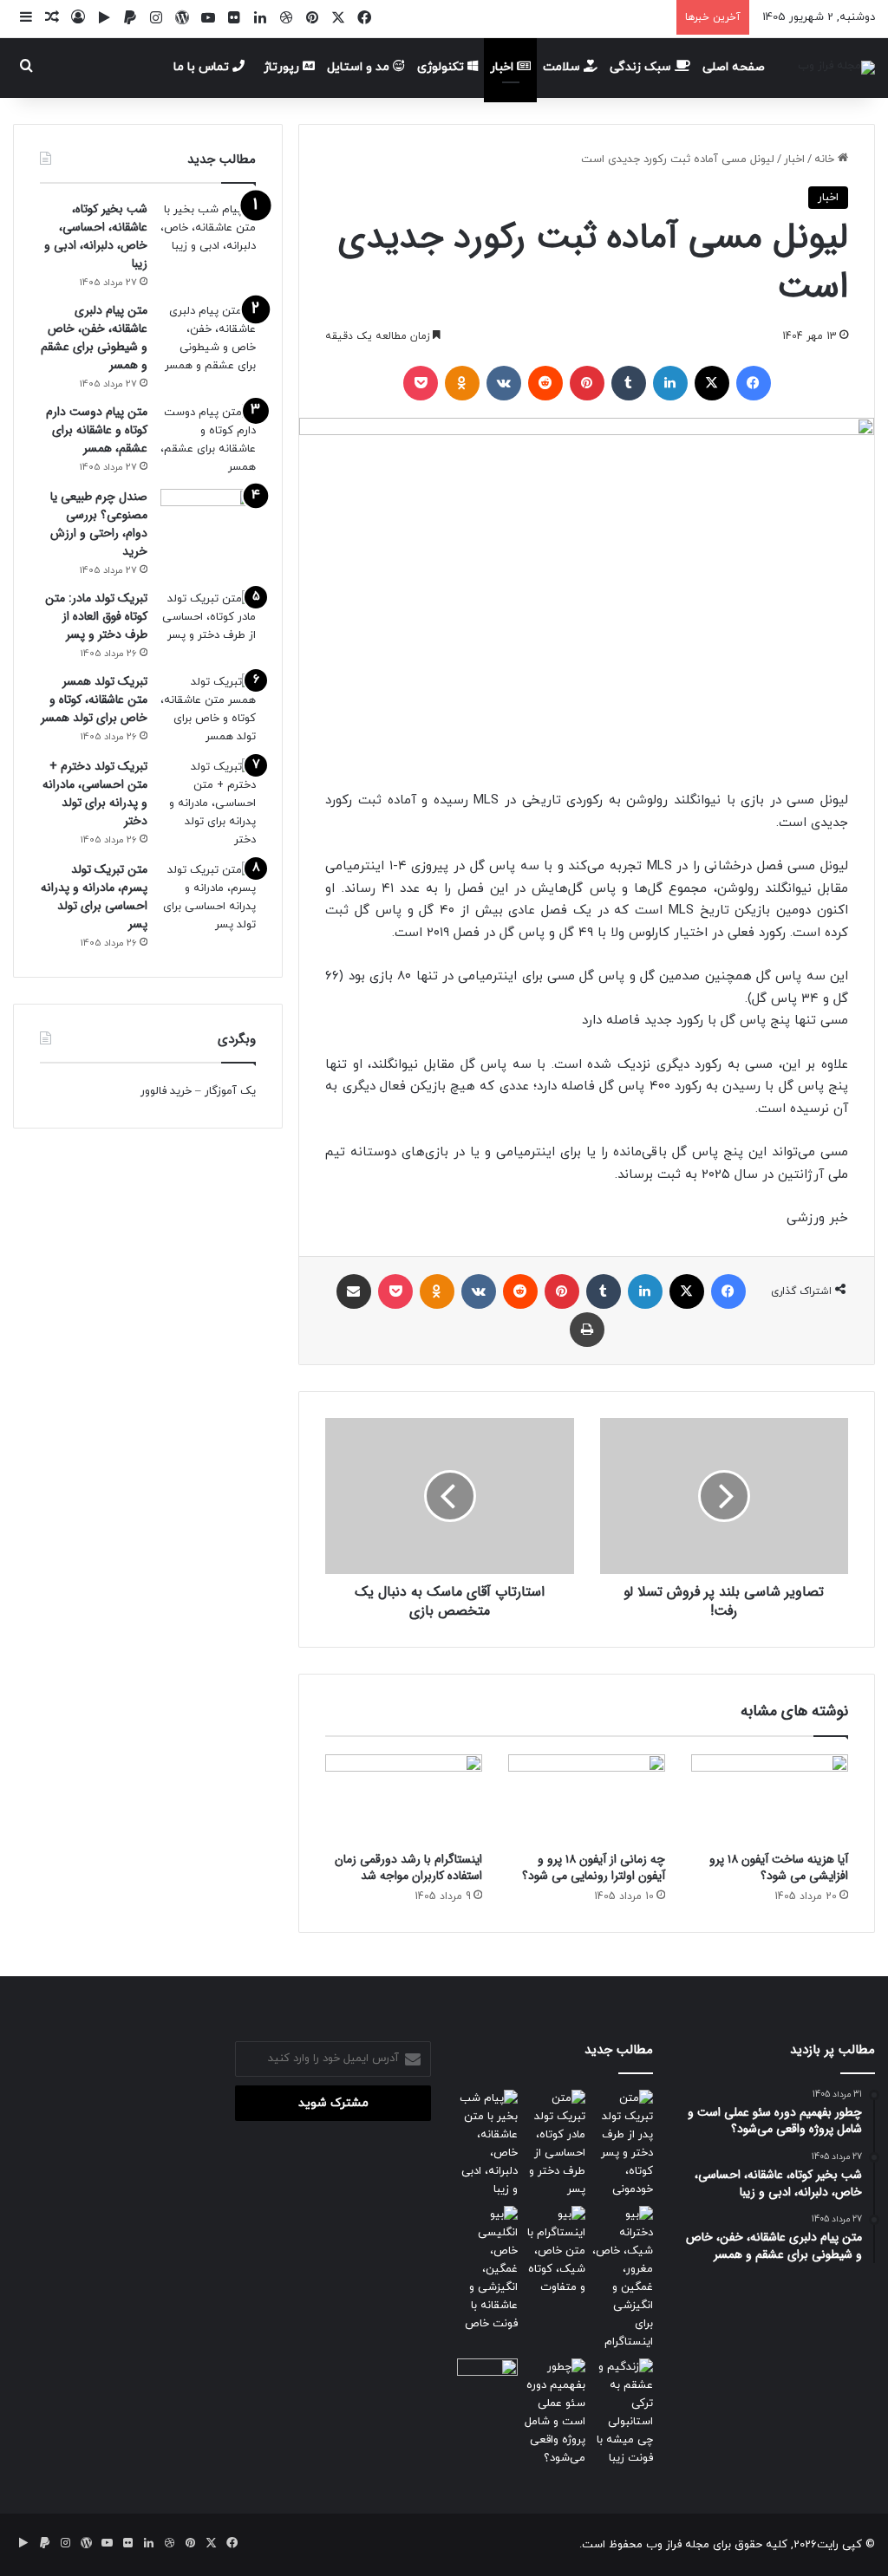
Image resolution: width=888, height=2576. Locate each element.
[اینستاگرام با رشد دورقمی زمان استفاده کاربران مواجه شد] (404, 1799)
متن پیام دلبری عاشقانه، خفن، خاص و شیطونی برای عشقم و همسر (94, 338)
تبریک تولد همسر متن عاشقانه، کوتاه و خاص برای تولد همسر (94, 699)
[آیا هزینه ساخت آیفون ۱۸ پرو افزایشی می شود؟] (770, 1799)
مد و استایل (360, 67)
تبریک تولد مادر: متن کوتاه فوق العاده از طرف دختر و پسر (96, 616)
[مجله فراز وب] (836, 68)
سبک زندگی (642, 67)
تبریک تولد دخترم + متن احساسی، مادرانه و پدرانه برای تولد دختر (95, 794)
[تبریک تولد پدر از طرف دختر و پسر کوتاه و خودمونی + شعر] (623, 2144)
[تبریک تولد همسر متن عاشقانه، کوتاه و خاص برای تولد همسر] (208, 710)
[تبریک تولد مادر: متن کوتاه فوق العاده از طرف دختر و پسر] (208, 623)
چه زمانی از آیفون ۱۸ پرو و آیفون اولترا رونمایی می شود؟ (594, 1867)
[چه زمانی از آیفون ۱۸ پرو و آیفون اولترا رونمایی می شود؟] (587, 1799)
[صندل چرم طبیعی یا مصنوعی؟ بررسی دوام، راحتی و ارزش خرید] (208, 521)
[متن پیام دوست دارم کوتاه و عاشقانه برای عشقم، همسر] (208, 440)
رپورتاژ (283, 67)
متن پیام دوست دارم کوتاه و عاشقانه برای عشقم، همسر (97, 430)
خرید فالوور (166, 1091)
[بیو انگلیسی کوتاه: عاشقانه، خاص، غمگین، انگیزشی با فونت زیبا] (487, 2270)
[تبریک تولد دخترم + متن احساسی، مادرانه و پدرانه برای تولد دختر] (208, 804)
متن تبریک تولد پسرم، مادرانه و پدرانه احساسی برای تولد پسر (94, 897)
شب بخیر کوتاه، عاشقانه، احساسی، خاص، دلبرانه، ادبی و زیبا (96, 236)
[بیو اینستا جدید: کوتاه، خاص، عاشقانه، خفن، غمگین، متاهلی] (555, 2251)
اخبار (503, 67)
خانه (826, 159)
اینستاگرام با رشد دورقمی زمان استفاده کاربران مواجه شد (408, 1867)
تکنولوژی (442, 67)
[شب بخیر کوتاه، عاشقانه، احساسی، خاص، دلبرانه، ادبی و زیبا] (208, 234)
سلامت (563, 67)
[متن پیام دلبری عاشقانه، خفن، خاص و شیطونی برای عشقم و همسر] (208, 339)
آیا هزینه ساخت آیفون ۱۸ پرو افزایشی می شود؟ (779, 1867)
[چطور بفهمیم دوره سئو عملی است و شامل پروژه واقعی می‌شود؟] (555, 2413)
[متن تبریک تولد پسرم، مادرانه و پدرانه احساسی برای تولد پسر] (208, 898)
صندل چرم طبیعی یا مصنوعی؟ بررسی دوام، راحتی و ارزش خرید (99, 524)
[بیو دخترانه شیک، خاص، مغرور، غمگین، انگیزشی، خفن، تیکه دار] (623, 2279)
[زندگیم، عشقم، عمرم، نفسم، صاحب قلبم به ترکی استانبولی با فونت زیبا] (623, 2413)
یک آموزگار (230, 1091)
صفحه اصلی (734, 67)
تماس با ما (203, 67)
